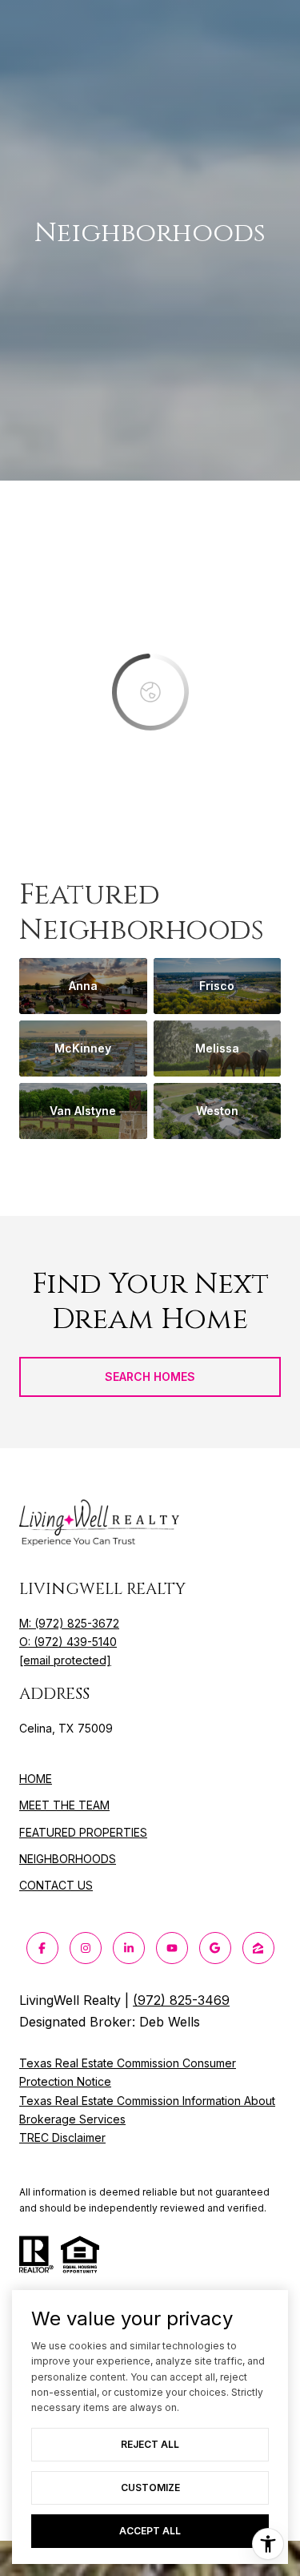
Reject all (150, 2444)
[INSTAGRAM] (86, 1948)
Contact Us (56, 1886)
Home (36, 1779)
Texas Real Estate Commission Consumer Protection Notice (128, 2072)
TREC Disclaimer (62, 2137)
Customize (150, 2487)
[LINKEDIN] (129, 1948)
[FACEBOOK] (42, 1948)
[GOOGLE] (215, 1948)
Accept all (150, 2531)
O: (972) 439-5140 (68, 1642)
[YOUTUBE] (172, 1948)
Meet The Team (64, 1805)
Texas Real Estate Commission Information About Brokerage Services (147, 2110)
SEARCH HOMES (150, 1377)
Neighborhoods (68, 1859)
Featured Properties (83, 1832)
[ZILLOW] (258, 1948)
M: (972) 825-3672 (69, 1623)
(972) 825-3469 (181, 2000)
